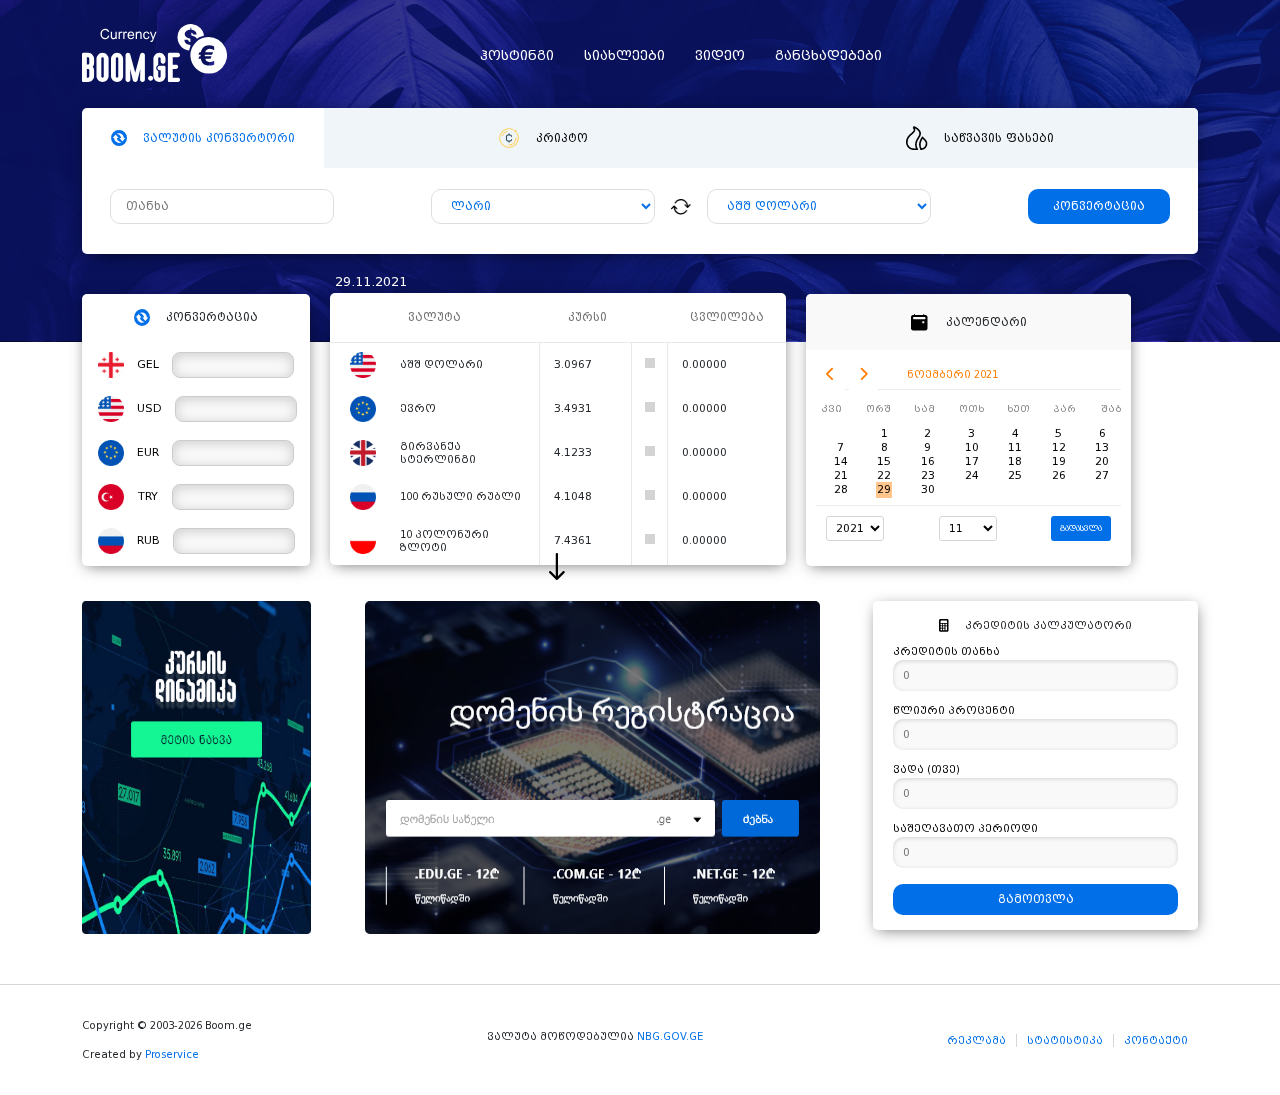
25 (1015, 475)
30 (928, 489)
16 (928, 461)
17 (972, 461)
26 (1059, 475)
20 (1102, 461)
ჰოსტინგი (517, 55)
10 (972, 447)
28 (841, 489)
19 (1059, 461)
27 (1102, 475)
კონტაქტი (1156, 1040)
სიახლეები (624, 55)
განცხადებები (828, 55)
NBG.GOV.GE (670, 1036)
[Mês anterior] (830, 374)
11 (1015, 447)
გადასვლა (1081, 528)
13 (1102, 447)
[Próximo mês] (863, 374)
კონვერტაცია (1099, 206)
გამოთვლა (1036, 899)
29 (884, 489)
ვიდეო (720, 55)
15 (884, 461)
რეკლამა (976, 1040)
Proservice (172, 1054)
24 (972, 475)
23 (928, 475)
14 (841, 461)
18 (1015, 461)
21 (841, 475)
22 (884, 475)
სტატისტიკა (1065, 1040)
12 (1059, 447)
